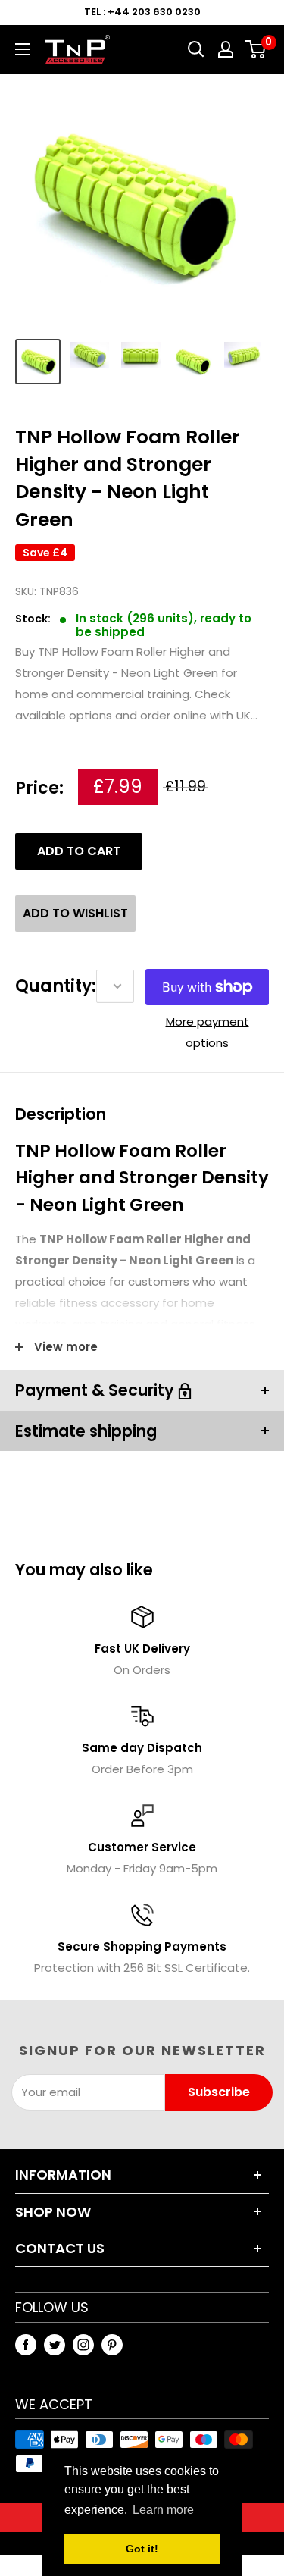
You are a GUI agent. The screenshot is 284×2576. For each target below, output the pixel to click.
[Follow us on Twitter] (55, 2344)
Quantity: (56, 986)
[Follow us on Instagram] (83, 2344)
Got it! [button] (142, 2549)
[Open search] (196, 49)
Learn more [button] (163, 2510)
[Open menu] (23, 49)
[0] (256, 49)
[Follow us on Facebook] (26, 2344)
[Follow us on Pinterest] (112, 2344)
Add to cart (79, 851)
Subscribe (219, 2092)
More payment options (208, 1032)
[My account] (226, 49)
